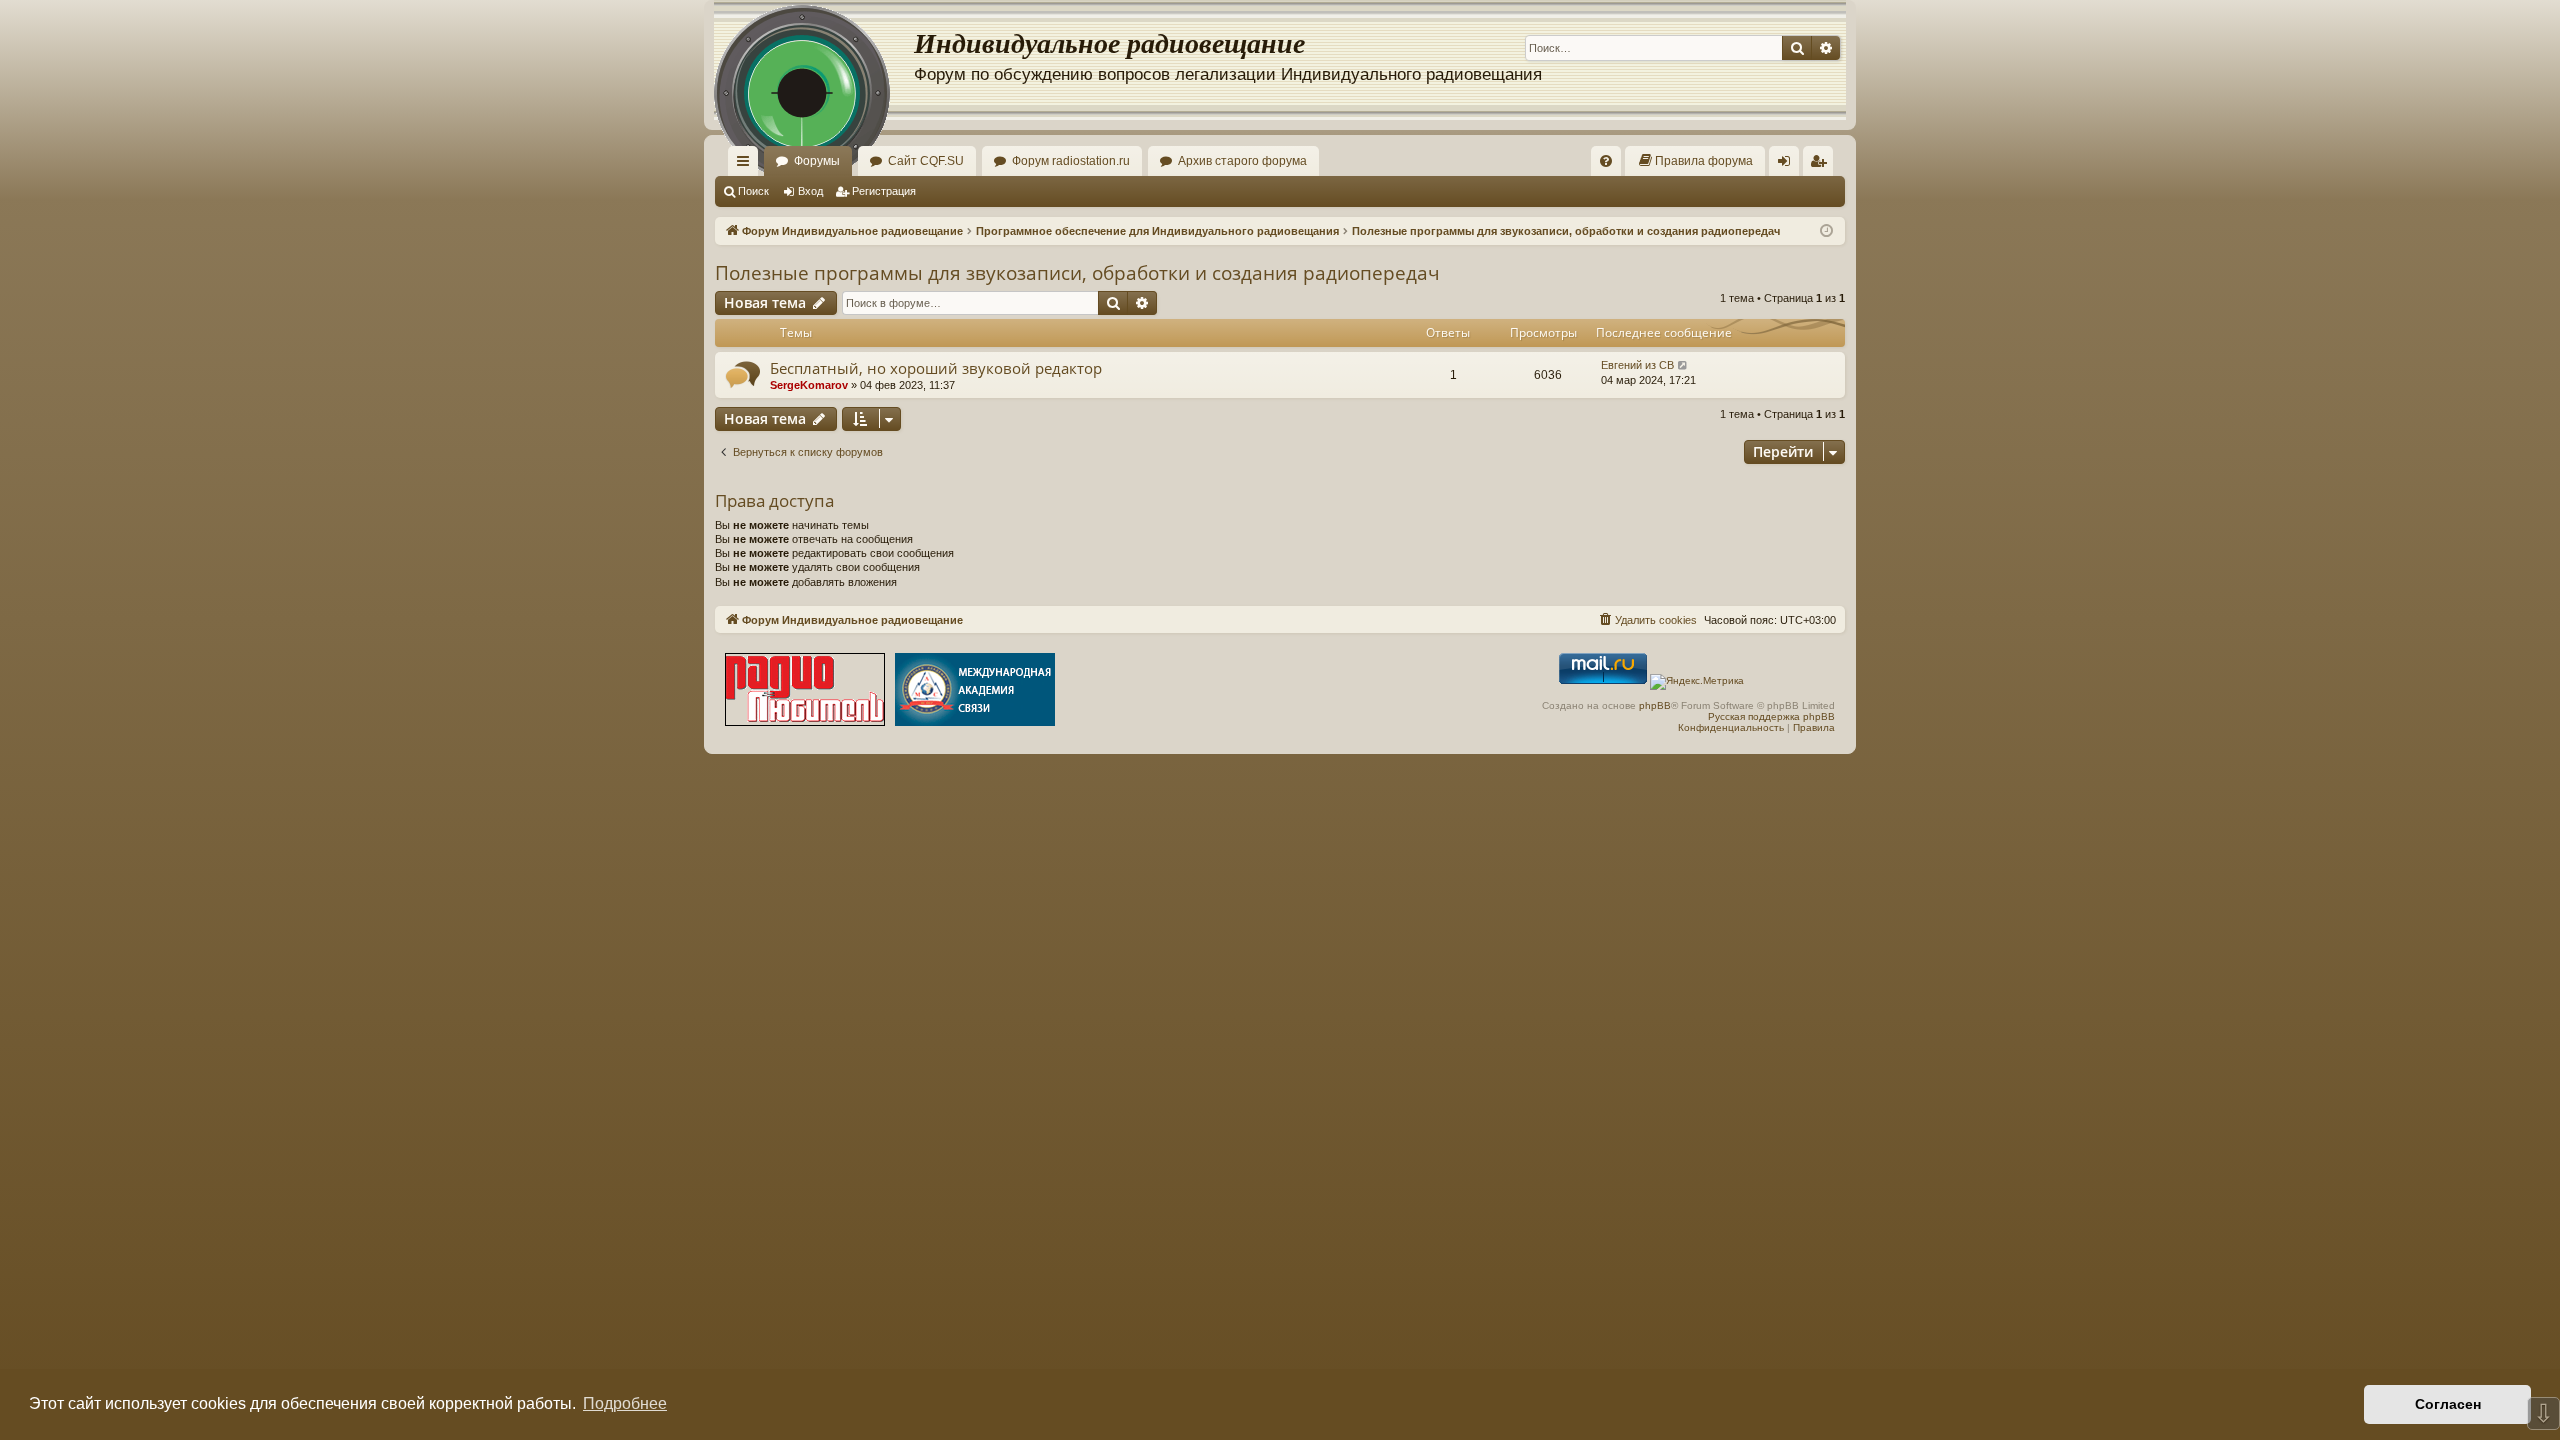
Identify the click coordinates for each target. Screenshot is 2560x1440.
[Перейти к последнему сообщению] (1683, 365)
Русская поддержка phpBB (1771, 716)
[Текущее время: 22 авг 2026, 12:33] (1826, 231)
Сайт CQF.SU (926, 161)
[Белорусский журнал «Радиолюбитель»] (805, 691)
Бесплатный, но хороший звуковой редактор (936, 368)
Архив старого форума (1242, 161)
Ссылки (747, 165)
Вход (810, 191)
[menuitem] (1606, 161)
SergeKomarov (809, 385)
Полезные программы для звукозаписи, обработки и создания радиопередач (1077, 273)
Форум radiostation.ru (1071, 161)
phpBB (1655, 705)
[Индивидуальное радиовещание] (814, 60)
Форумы (817, 161)
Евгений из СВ (1637, 365)
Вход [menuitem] (1788, 165)
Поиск (753, 191)
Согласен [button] (2448, 1404)
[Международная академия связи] (975, 691)
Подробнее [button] (625, 1403)
